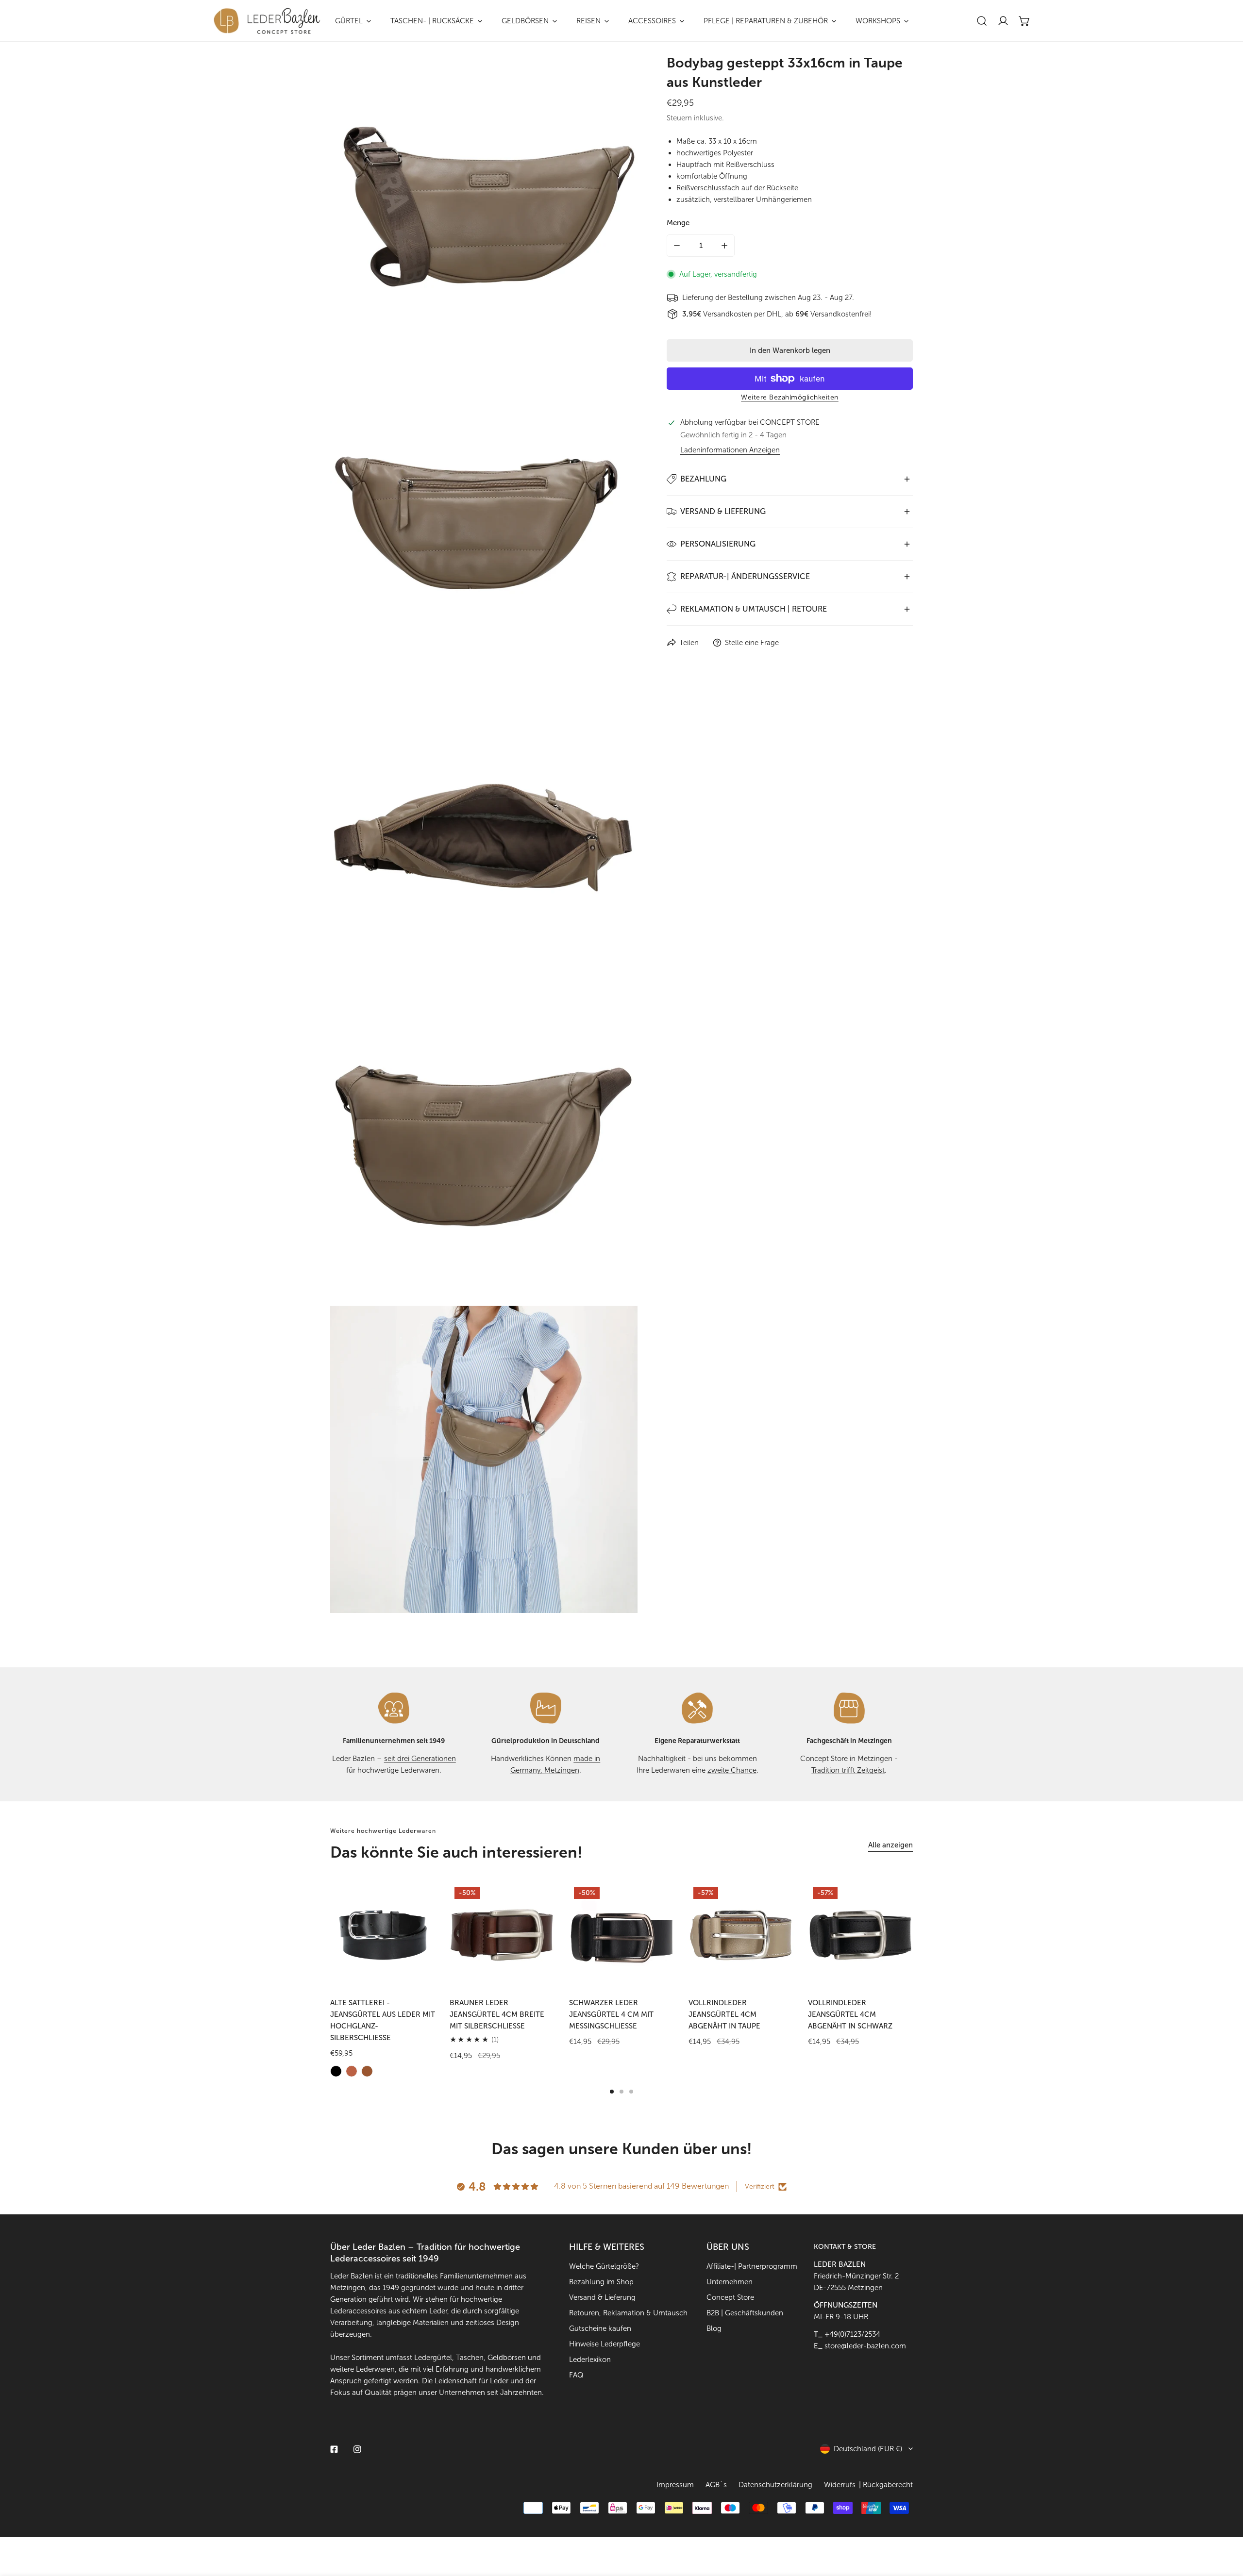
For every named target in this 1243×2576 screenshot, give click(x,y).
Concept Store (730, 2297)
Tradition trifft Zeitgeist (848, 1770)
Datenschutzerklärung (775, 2485)
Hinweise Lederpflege (605, 2344)
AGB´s (716, 2485)
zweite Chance (732, 1770)
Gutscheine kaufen (600, 2328)
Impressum (675, 2485)
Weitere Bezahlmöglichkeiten (790, 397)
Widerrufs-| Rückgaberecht (868, 2485)
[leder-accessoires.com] (267, 21)
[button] (1025, 21)
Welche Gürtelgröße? (604, 2266)
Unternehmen (730, 2282)
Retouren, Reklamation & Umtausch (628, 2313)
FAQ (576, 2375)
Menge (678, 223)
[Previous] (302, 1942)
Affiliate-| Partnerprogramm (752, 2266)
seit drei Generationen (420, 1759)
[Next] (941, 1942)
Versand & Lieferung (602, 2297)
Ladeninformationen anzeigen (730, 450)
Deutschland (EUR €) (868, 2449)
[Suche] (982, 21)
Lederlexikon (590, 2360)
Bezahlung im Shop (601, 2282)
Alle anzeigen (890, 1845)
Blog (714, 2328)
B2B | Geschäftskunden (745, 2313)
